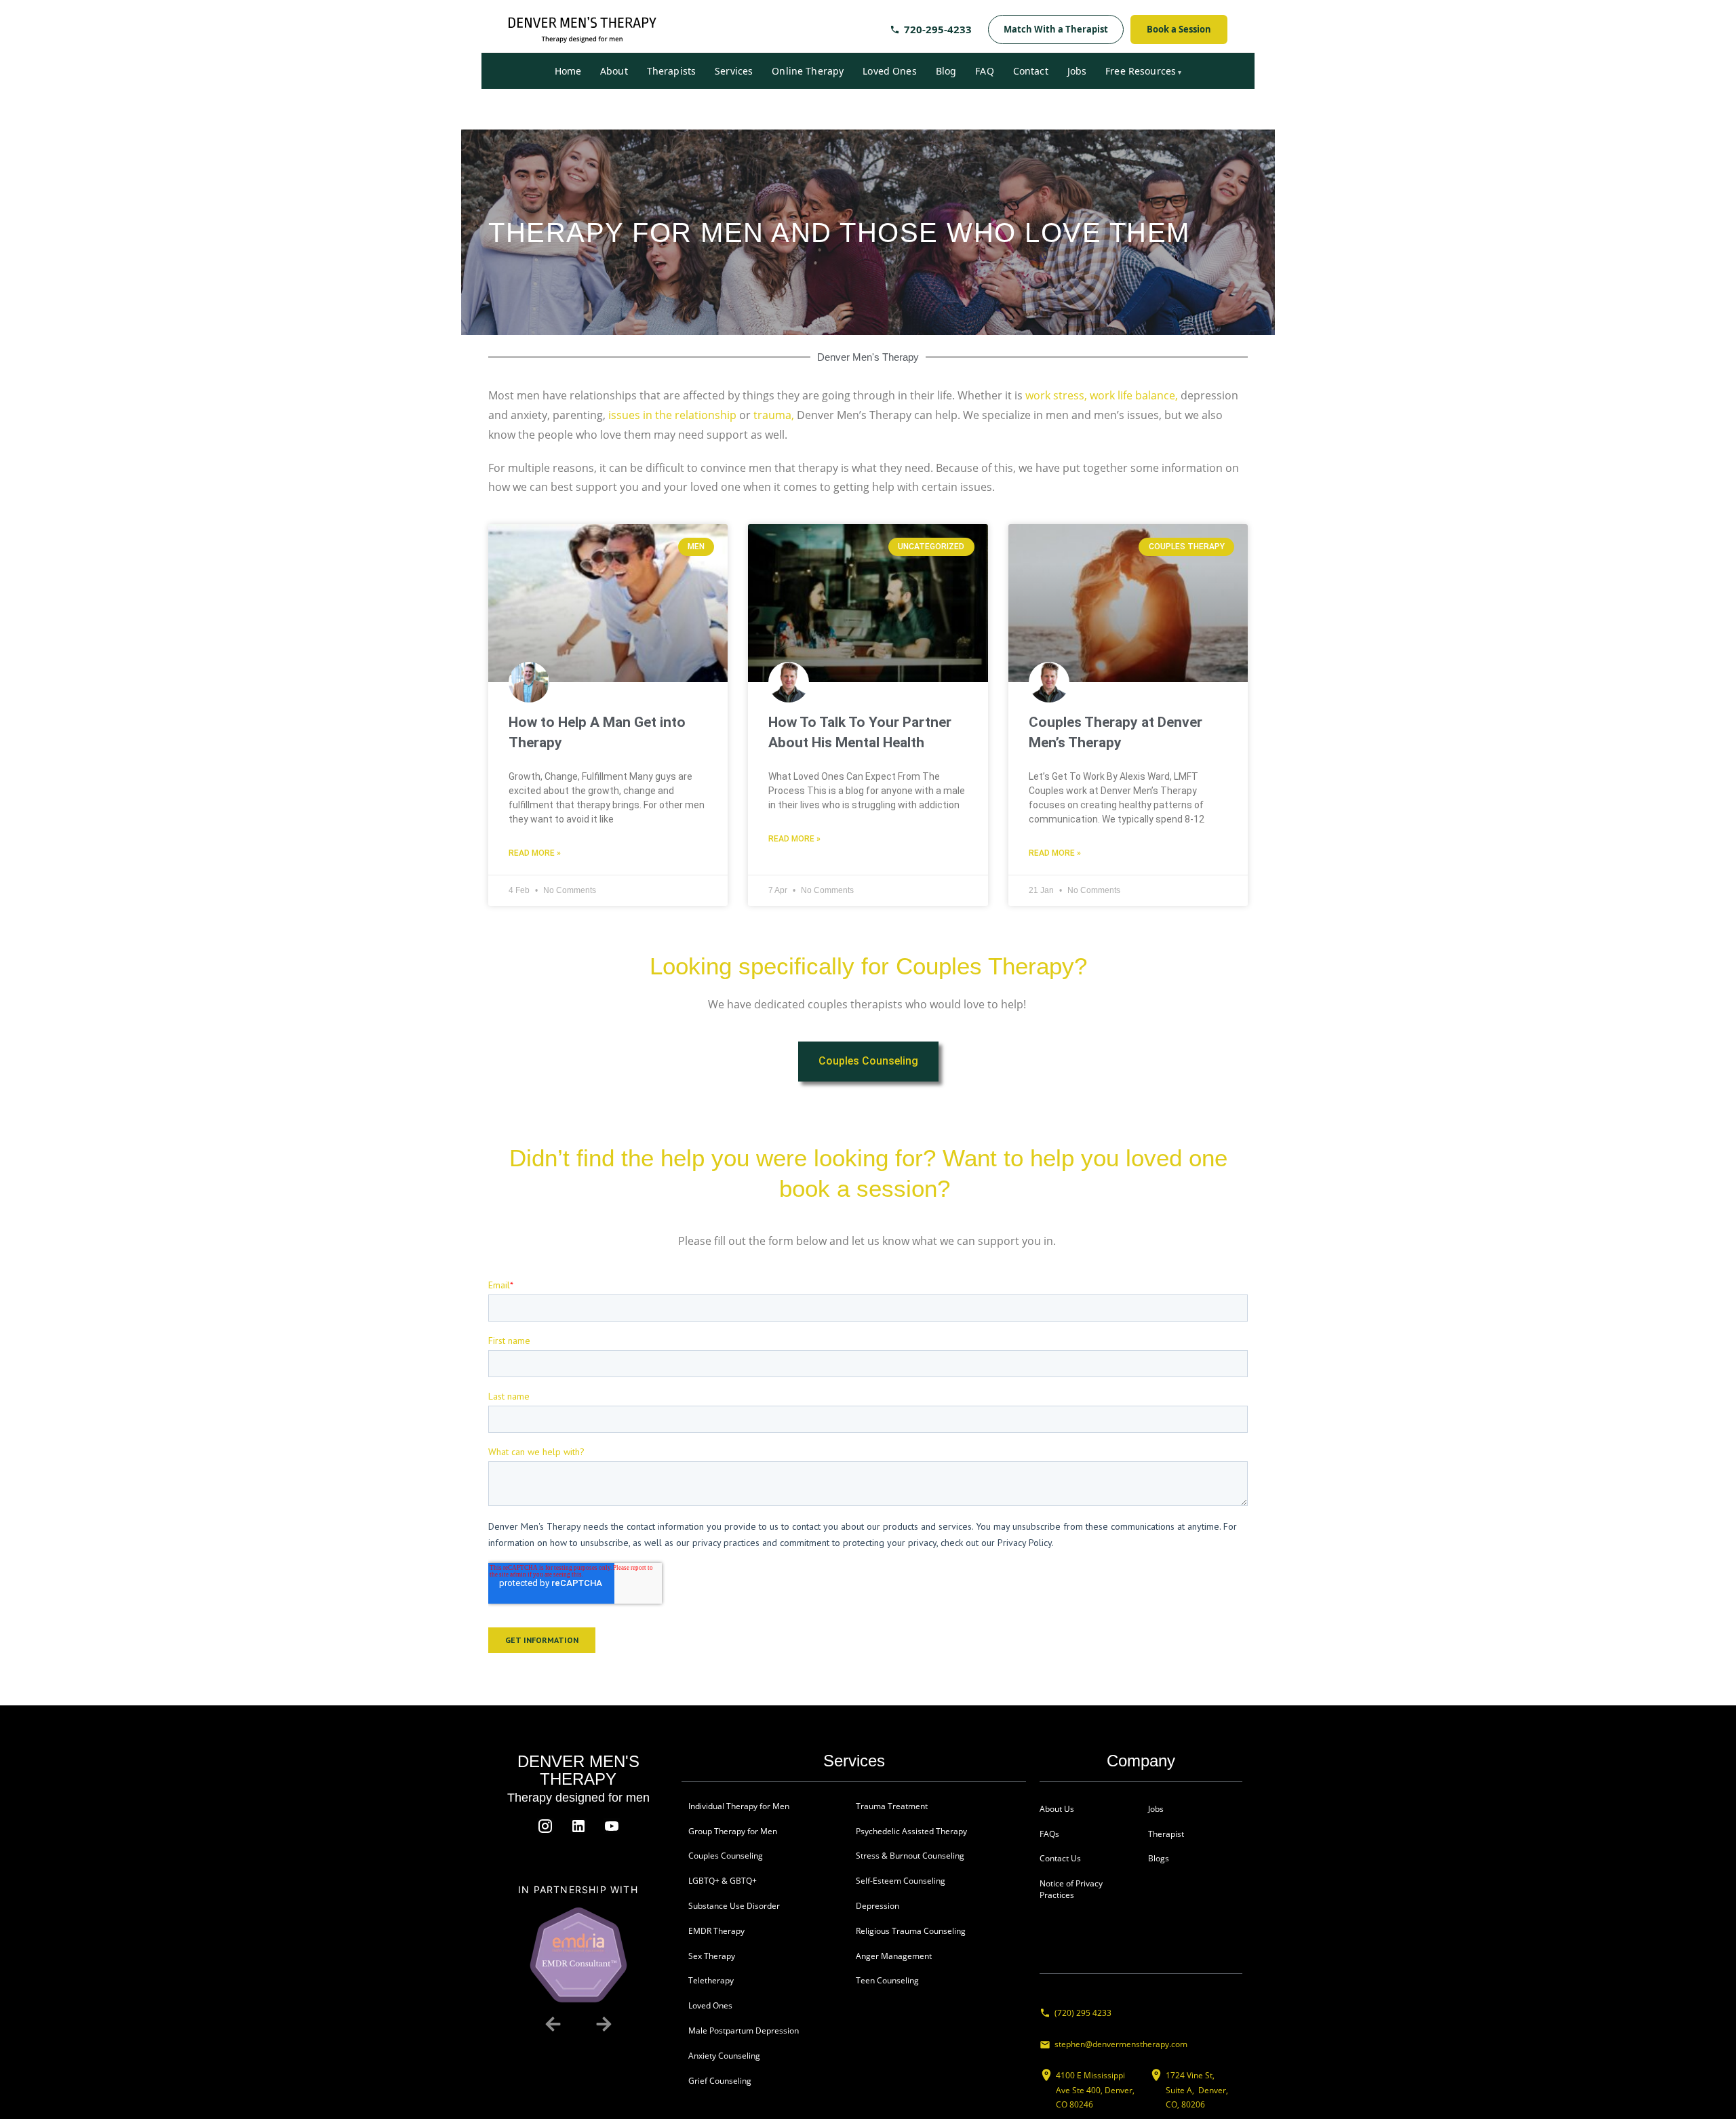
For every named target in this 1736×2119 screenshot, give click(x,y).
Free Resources (1141, 71)
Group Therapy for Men (733, 1831)
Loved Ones (889, 71)
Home (568, 71)
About (614, 71)
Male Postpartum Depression (744, 2031)
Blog (946, 71)
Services (734, 71)
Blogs (1159, 1858)
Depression (877, 1906)
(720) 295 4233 (1083, 2013)
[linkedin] (578, 1826)
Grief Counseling (720, 2081)
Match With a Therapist (1056, 29)
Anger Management (894, 1956)
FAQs (1049, 1834)
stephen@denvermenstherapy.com (1121, 2044)
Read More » (535, 853)
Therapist (1166, 1834)
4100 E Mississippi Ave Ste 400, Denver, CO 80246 (1095, 2090)
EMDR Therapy (716, 1931)
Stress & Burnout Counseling (910, 1856)
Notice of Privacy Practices (1071, 1889)
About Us (1057, 1809)
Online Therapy (808, 71)
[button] (553, 2024)
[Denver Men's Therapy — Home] (583, 30)
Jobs (1077, 71)
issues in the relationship (671, 415)
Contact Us (1060, 1858)
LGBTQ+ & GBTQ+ (723, 1881)
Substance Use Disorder (735, 1906)
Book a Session (1179, 29)
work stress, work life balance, (1102, 395)
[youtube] (612, 1826)
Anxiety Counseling (725, 2056)
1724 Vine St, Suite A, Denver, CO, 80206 (1197, 2090)
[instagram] (545, 1826)
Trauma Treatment (892, 1806)
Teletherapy (711, 1980)
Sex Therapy (712, 1956)
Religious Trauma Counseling (911, 1931)
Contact (1031, 71)
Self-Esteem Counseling (901, 1881)
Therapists (671, 71)
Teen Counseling (887, 1980)
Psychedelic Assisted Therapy (911, 1831)
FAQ (984, 71)
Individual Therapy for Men (739, 1806)
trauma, (774, 415)
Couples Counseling (726, 1856)
